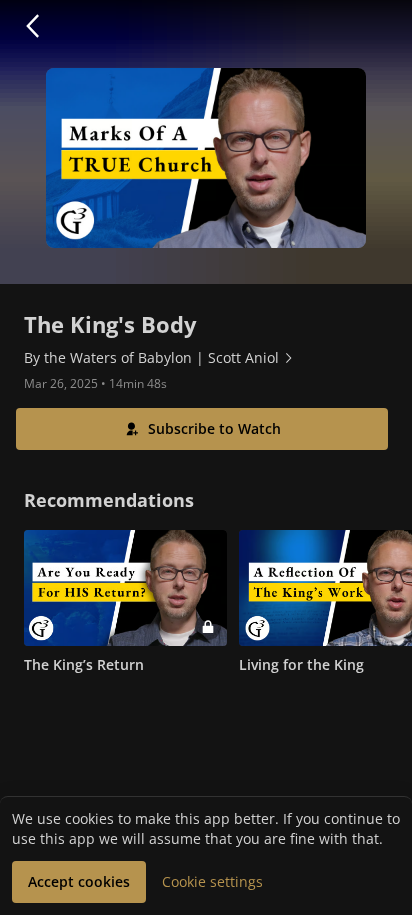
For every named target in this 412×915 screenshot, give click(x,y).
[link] (159, 358)
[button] (32, 26)
